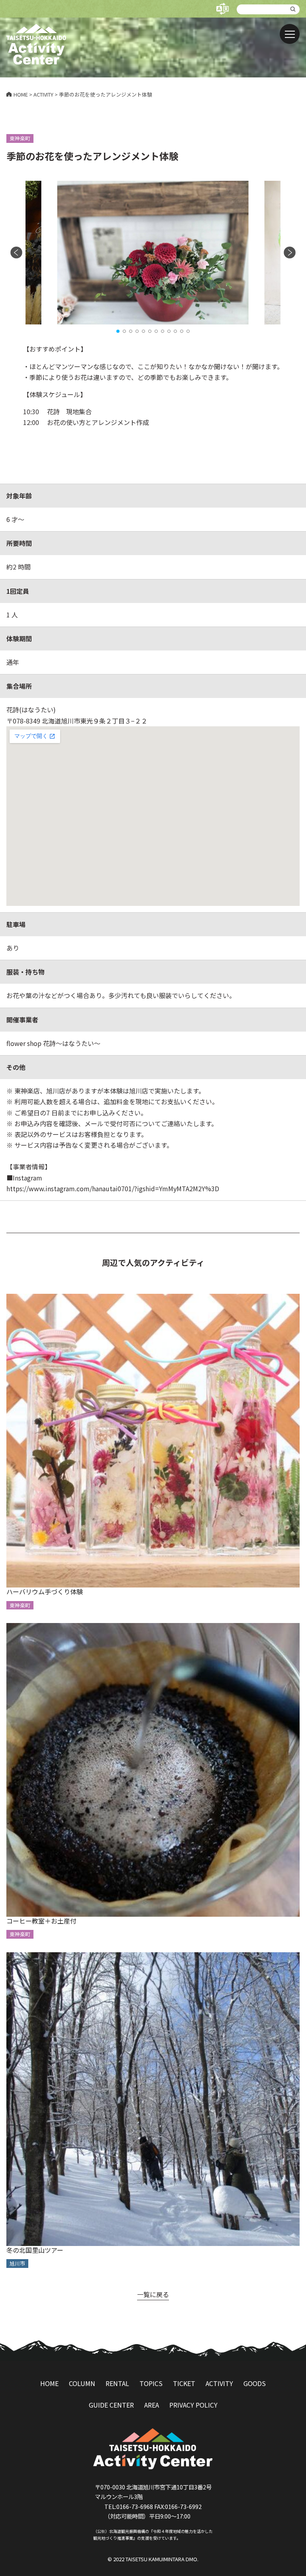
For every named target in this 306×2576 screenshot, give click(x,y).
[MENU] (290, 34)
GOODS (255, 2383)
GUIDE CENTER (111, 2405)
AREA (152, 2405)
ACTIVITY (219, 2383)
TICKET (184, 2383)
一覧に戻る (153, 2294)
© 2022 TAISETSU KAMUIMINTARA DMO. (153, 2559)
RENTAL (117, 2383)
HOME (49, 2383)
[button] (118, 331)
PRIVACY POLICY (193, 2405)
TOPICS (151, 2383)
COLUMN (82, 2383)
